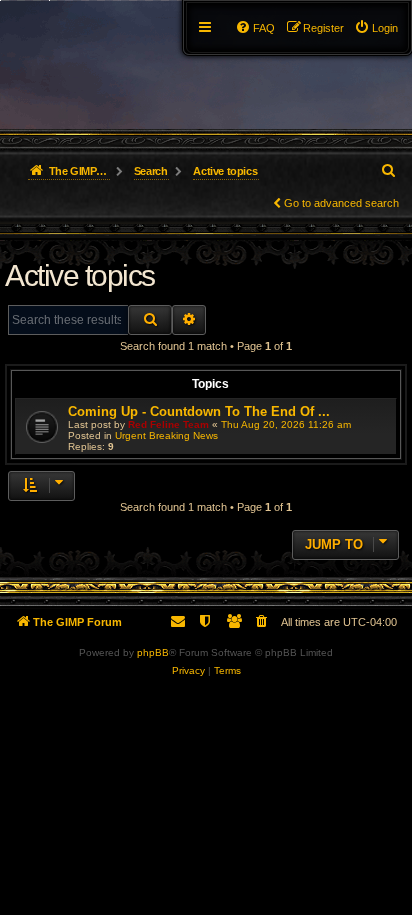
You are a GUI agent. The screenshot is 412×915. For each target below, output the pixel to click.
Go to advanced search (341, 203)
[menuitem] (376, 28)
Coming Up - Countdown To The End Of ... (199, 411)
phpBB (153, 652)
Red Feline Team (168, 424)
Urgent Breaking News (166, 435)
